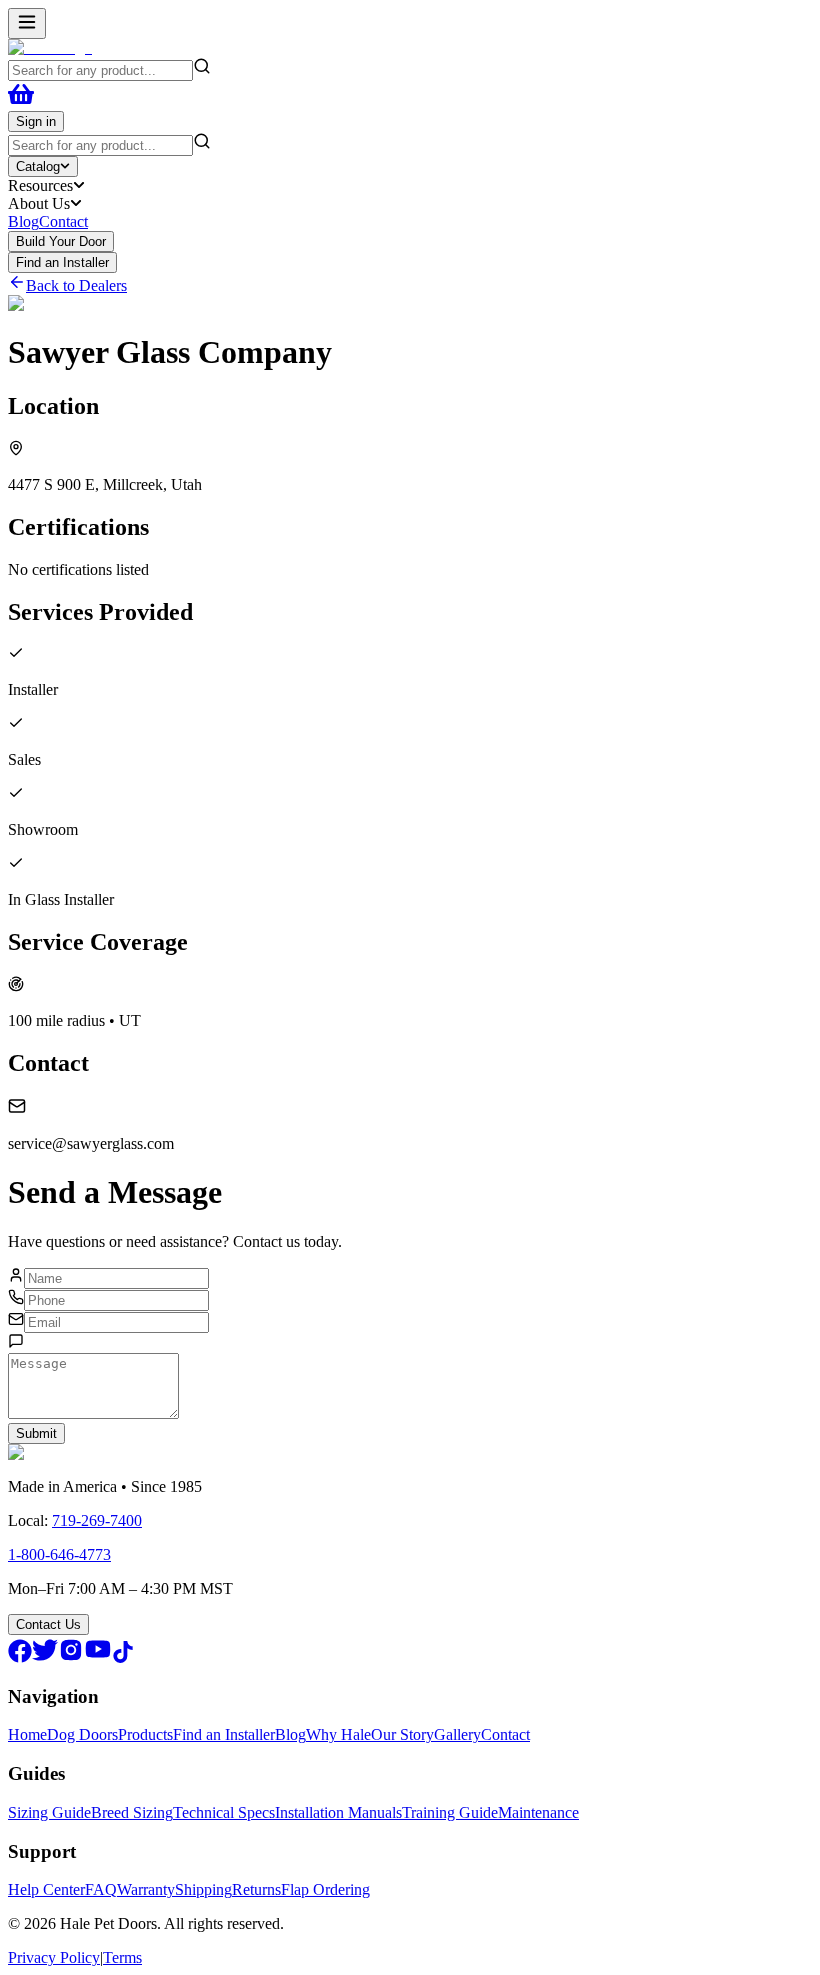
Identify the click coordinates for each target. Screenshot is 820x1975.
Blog (23, 221)
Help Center (46, 1889)
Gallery (457, 1734)
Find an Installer (62, 262)
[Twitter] (45, 1657)
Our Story (402, 1734)
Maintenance (538, 1812)
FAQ (101, 1889)
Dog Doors (82, 1734)
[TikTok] (123, 1657)
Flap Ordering (325, 1889)
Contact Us (48, 1624)
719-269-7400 (97, 1520)
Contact (63, 221)
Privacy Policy (54, 1957)
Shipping (203, 1889)
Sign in (36, 121)
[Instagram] (71, 1657)
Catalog (38, 166)
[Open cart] (21, 101)
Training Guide (450, 1812)
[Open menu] (27, 23)
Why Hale (338, 1734)
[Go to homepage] (50, 47)
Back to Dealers (76, 285)
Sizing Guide (49, 1812)
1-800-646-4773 (59, 1554)
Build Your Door (61, 241)
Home (27, 1734)
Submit (36, 1433)
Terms (122, 1957)
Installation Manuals (338, 1812)
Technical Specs (224, 1812)
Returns (256, 1889)
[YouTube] (98, 1657)
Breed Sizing (132, 1812)
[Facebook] (20, 1657)
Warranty (146, 1889)
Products (145, 1734)
